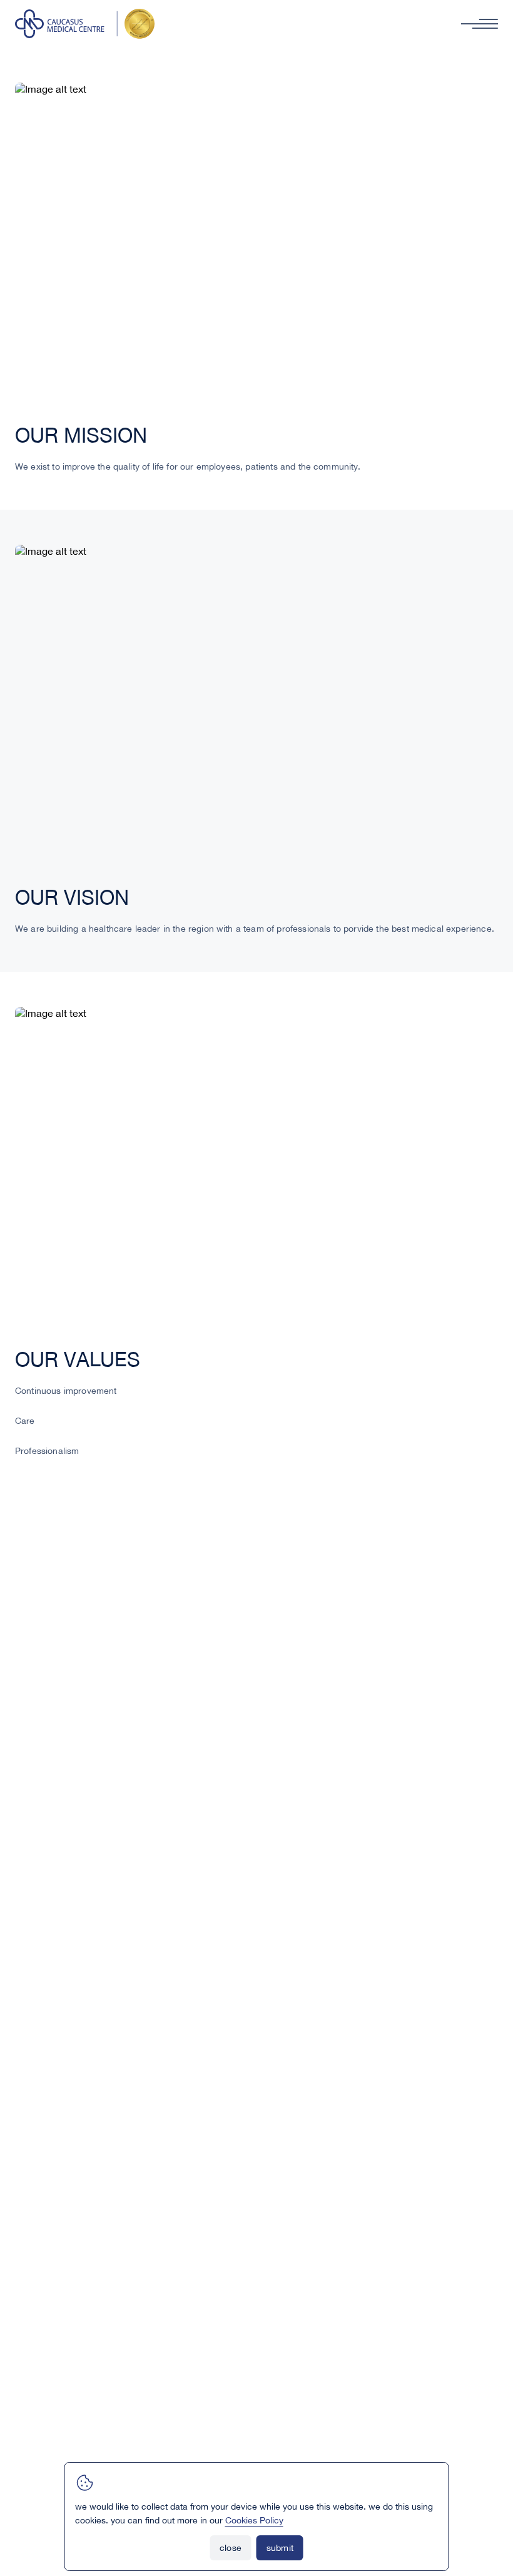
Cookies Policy (254, 2521)
